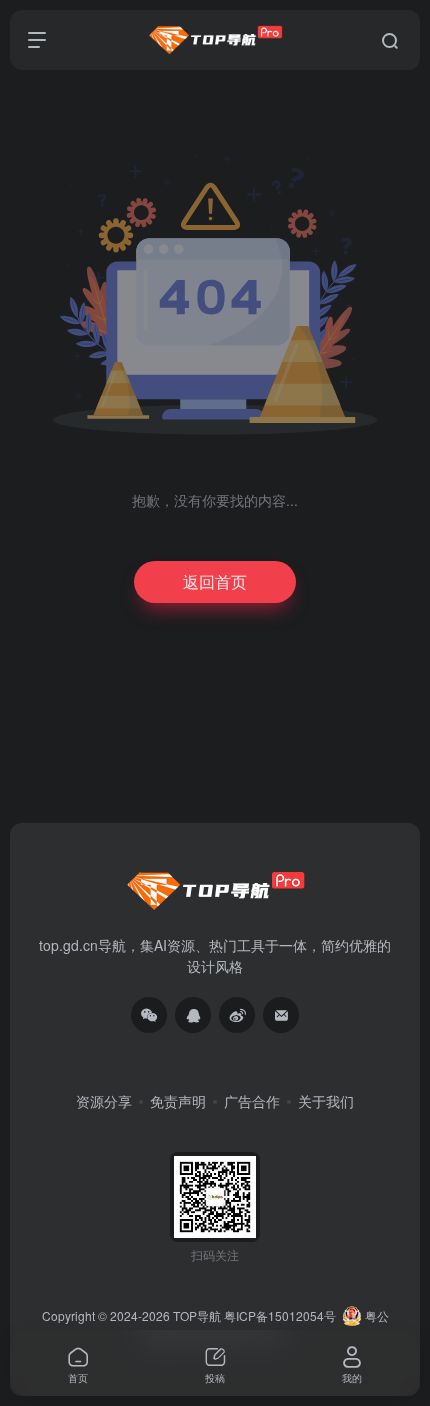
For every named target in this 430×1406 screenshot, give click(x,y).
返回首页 (215, 581)
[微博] (237, 1015)
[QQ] (193, 1015)
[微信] (149, 1015)
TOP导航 (197, 1315)
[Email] (281, 1015)
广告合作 (252, 1101)
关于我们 (326, 1101)
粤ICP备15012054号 (280, 1315)
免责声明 (178, 1101)
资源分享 (104, 1101)
